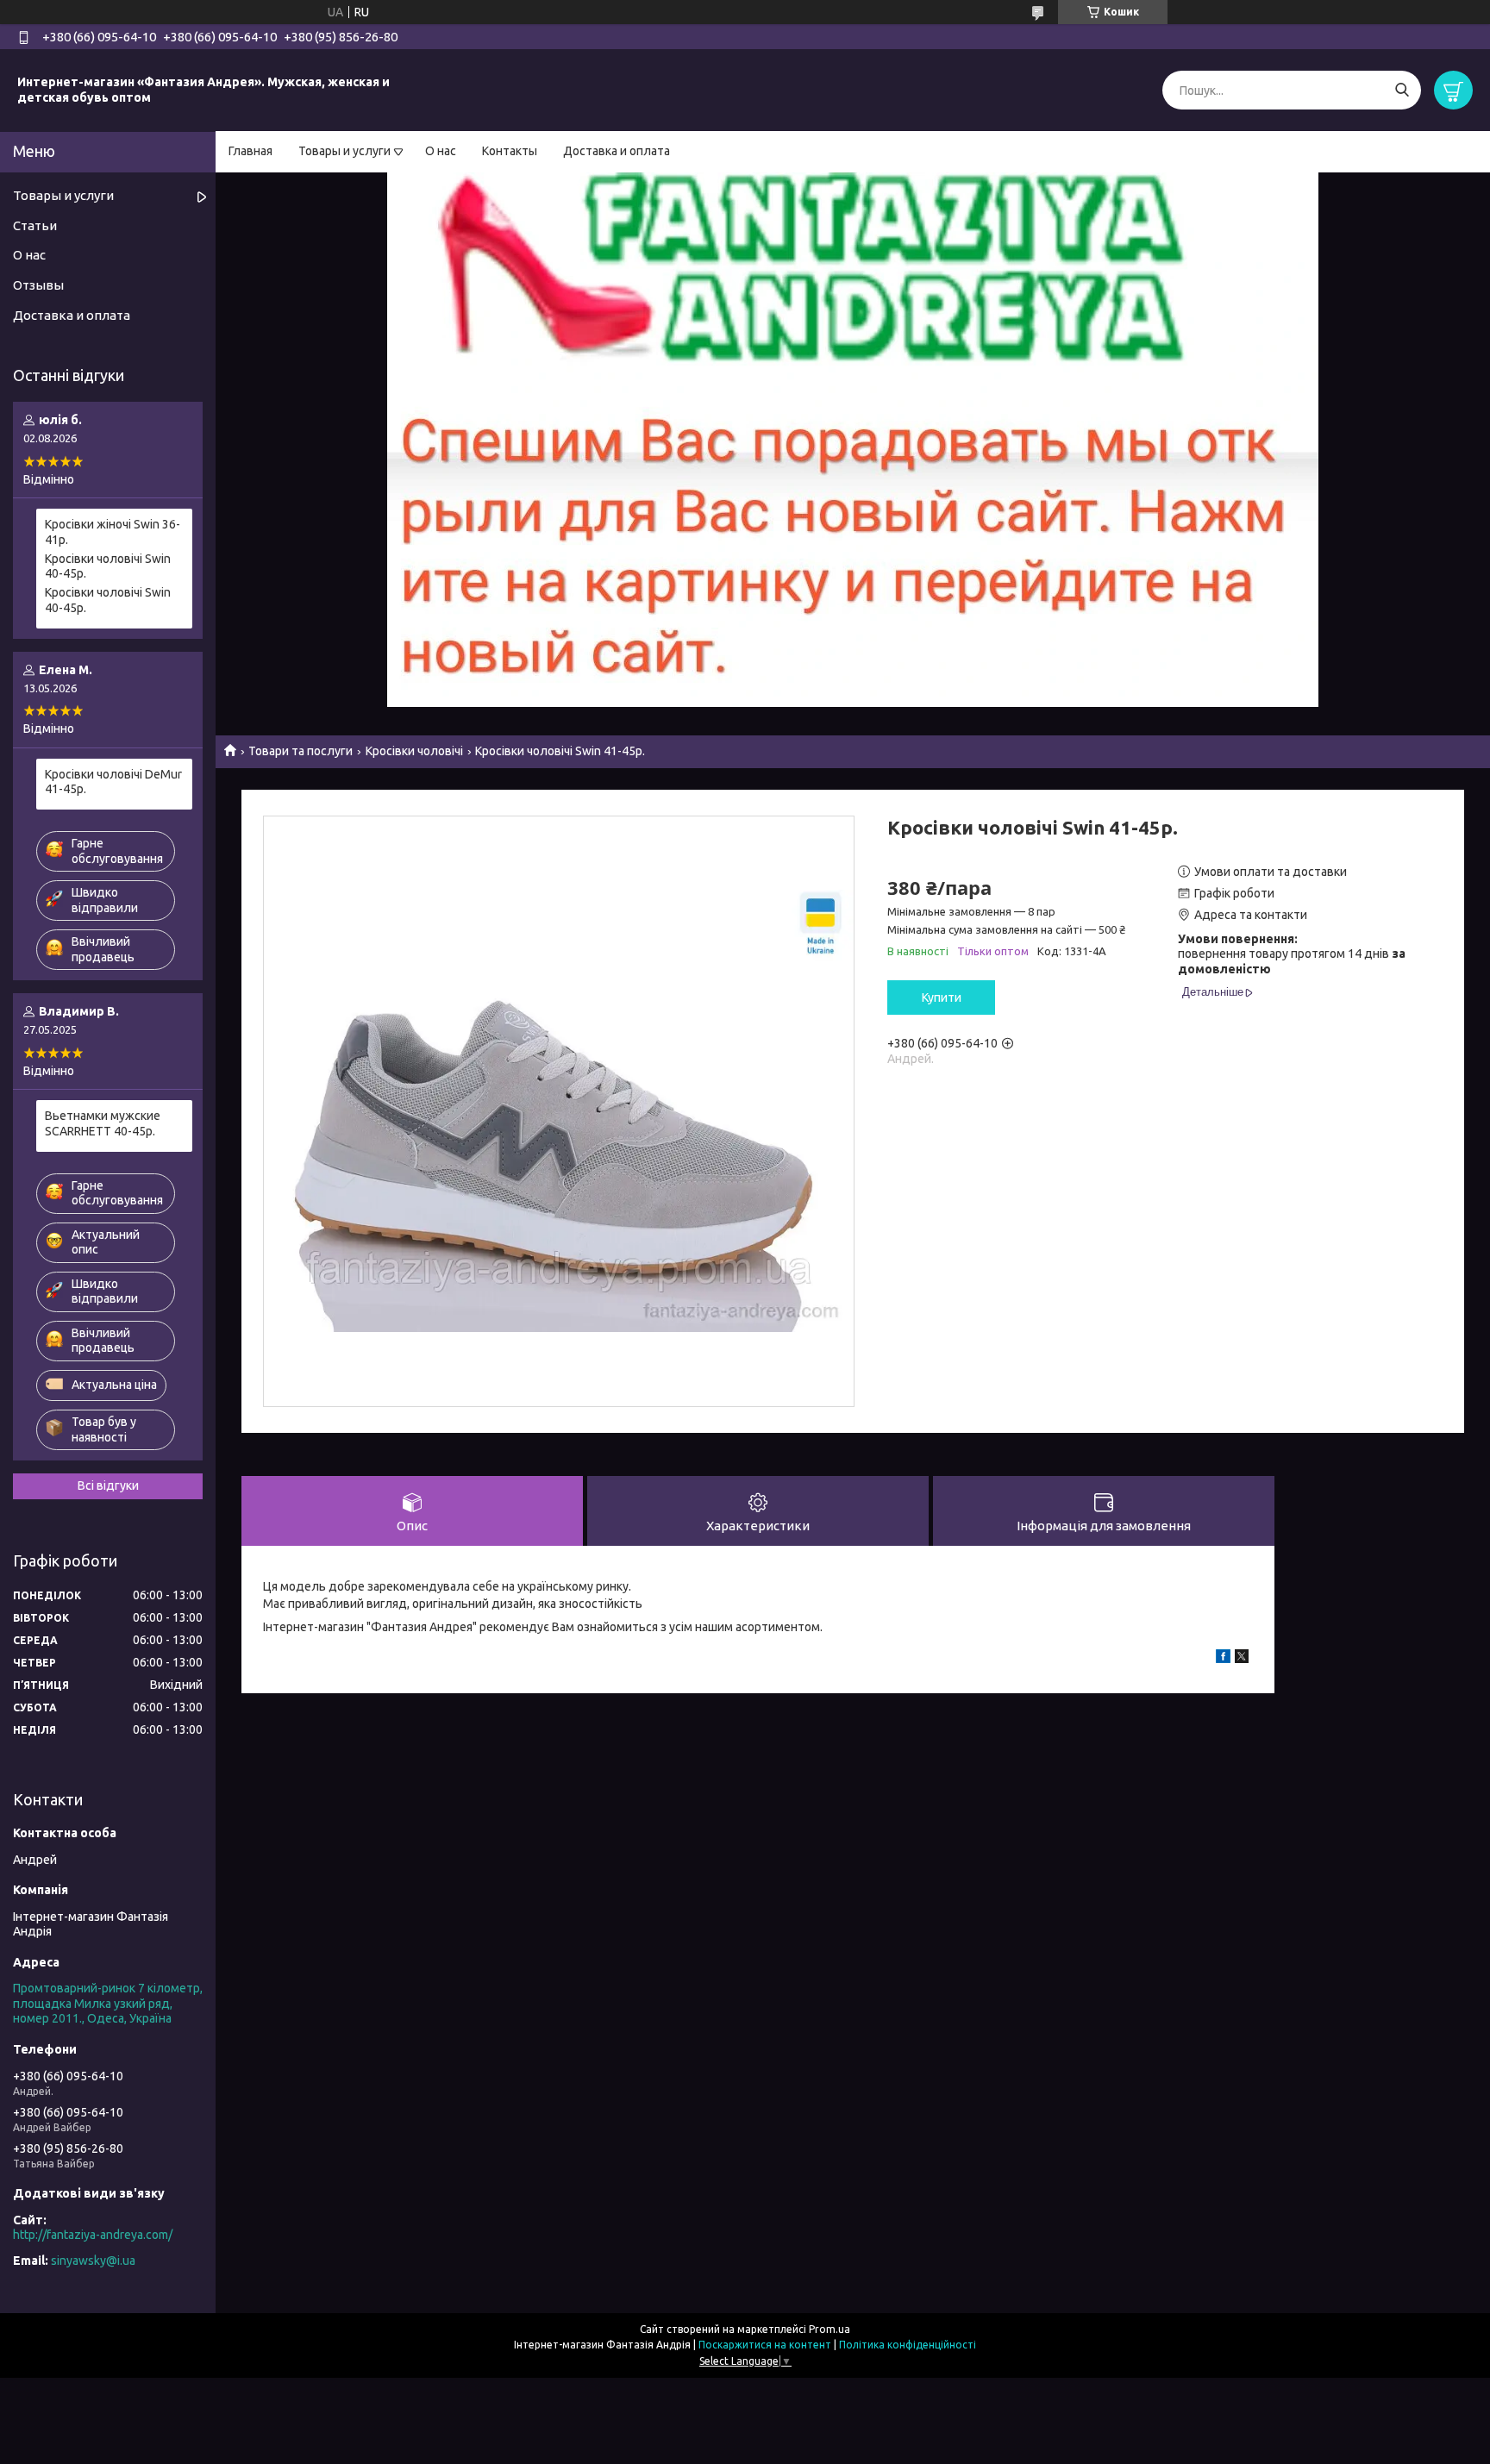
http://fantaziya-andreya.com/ (93, 2235)
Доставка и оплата (617, 151)
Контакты (510, 151)
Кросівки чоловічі (414, 751)
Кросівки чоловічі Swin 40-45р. (108, 566)
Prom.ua (830, 2329)
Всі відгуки (108, 1485)
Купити (942, 997)
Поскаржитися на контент (765, 2345)
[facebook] (1223, 1659)
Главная (250, 151)
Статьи (35, 225)
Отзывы (38, 285)
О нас (441, 151)
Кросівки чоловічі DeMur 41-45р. (113, 782)
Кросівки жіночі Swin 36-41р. (113, 532)
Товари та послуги (301, 751)
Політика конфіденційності (908, 2345)
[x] (1242, 1659)
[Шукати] (1402, 90)
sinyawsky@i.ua (93, 2261)
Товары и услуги (344, 151)
